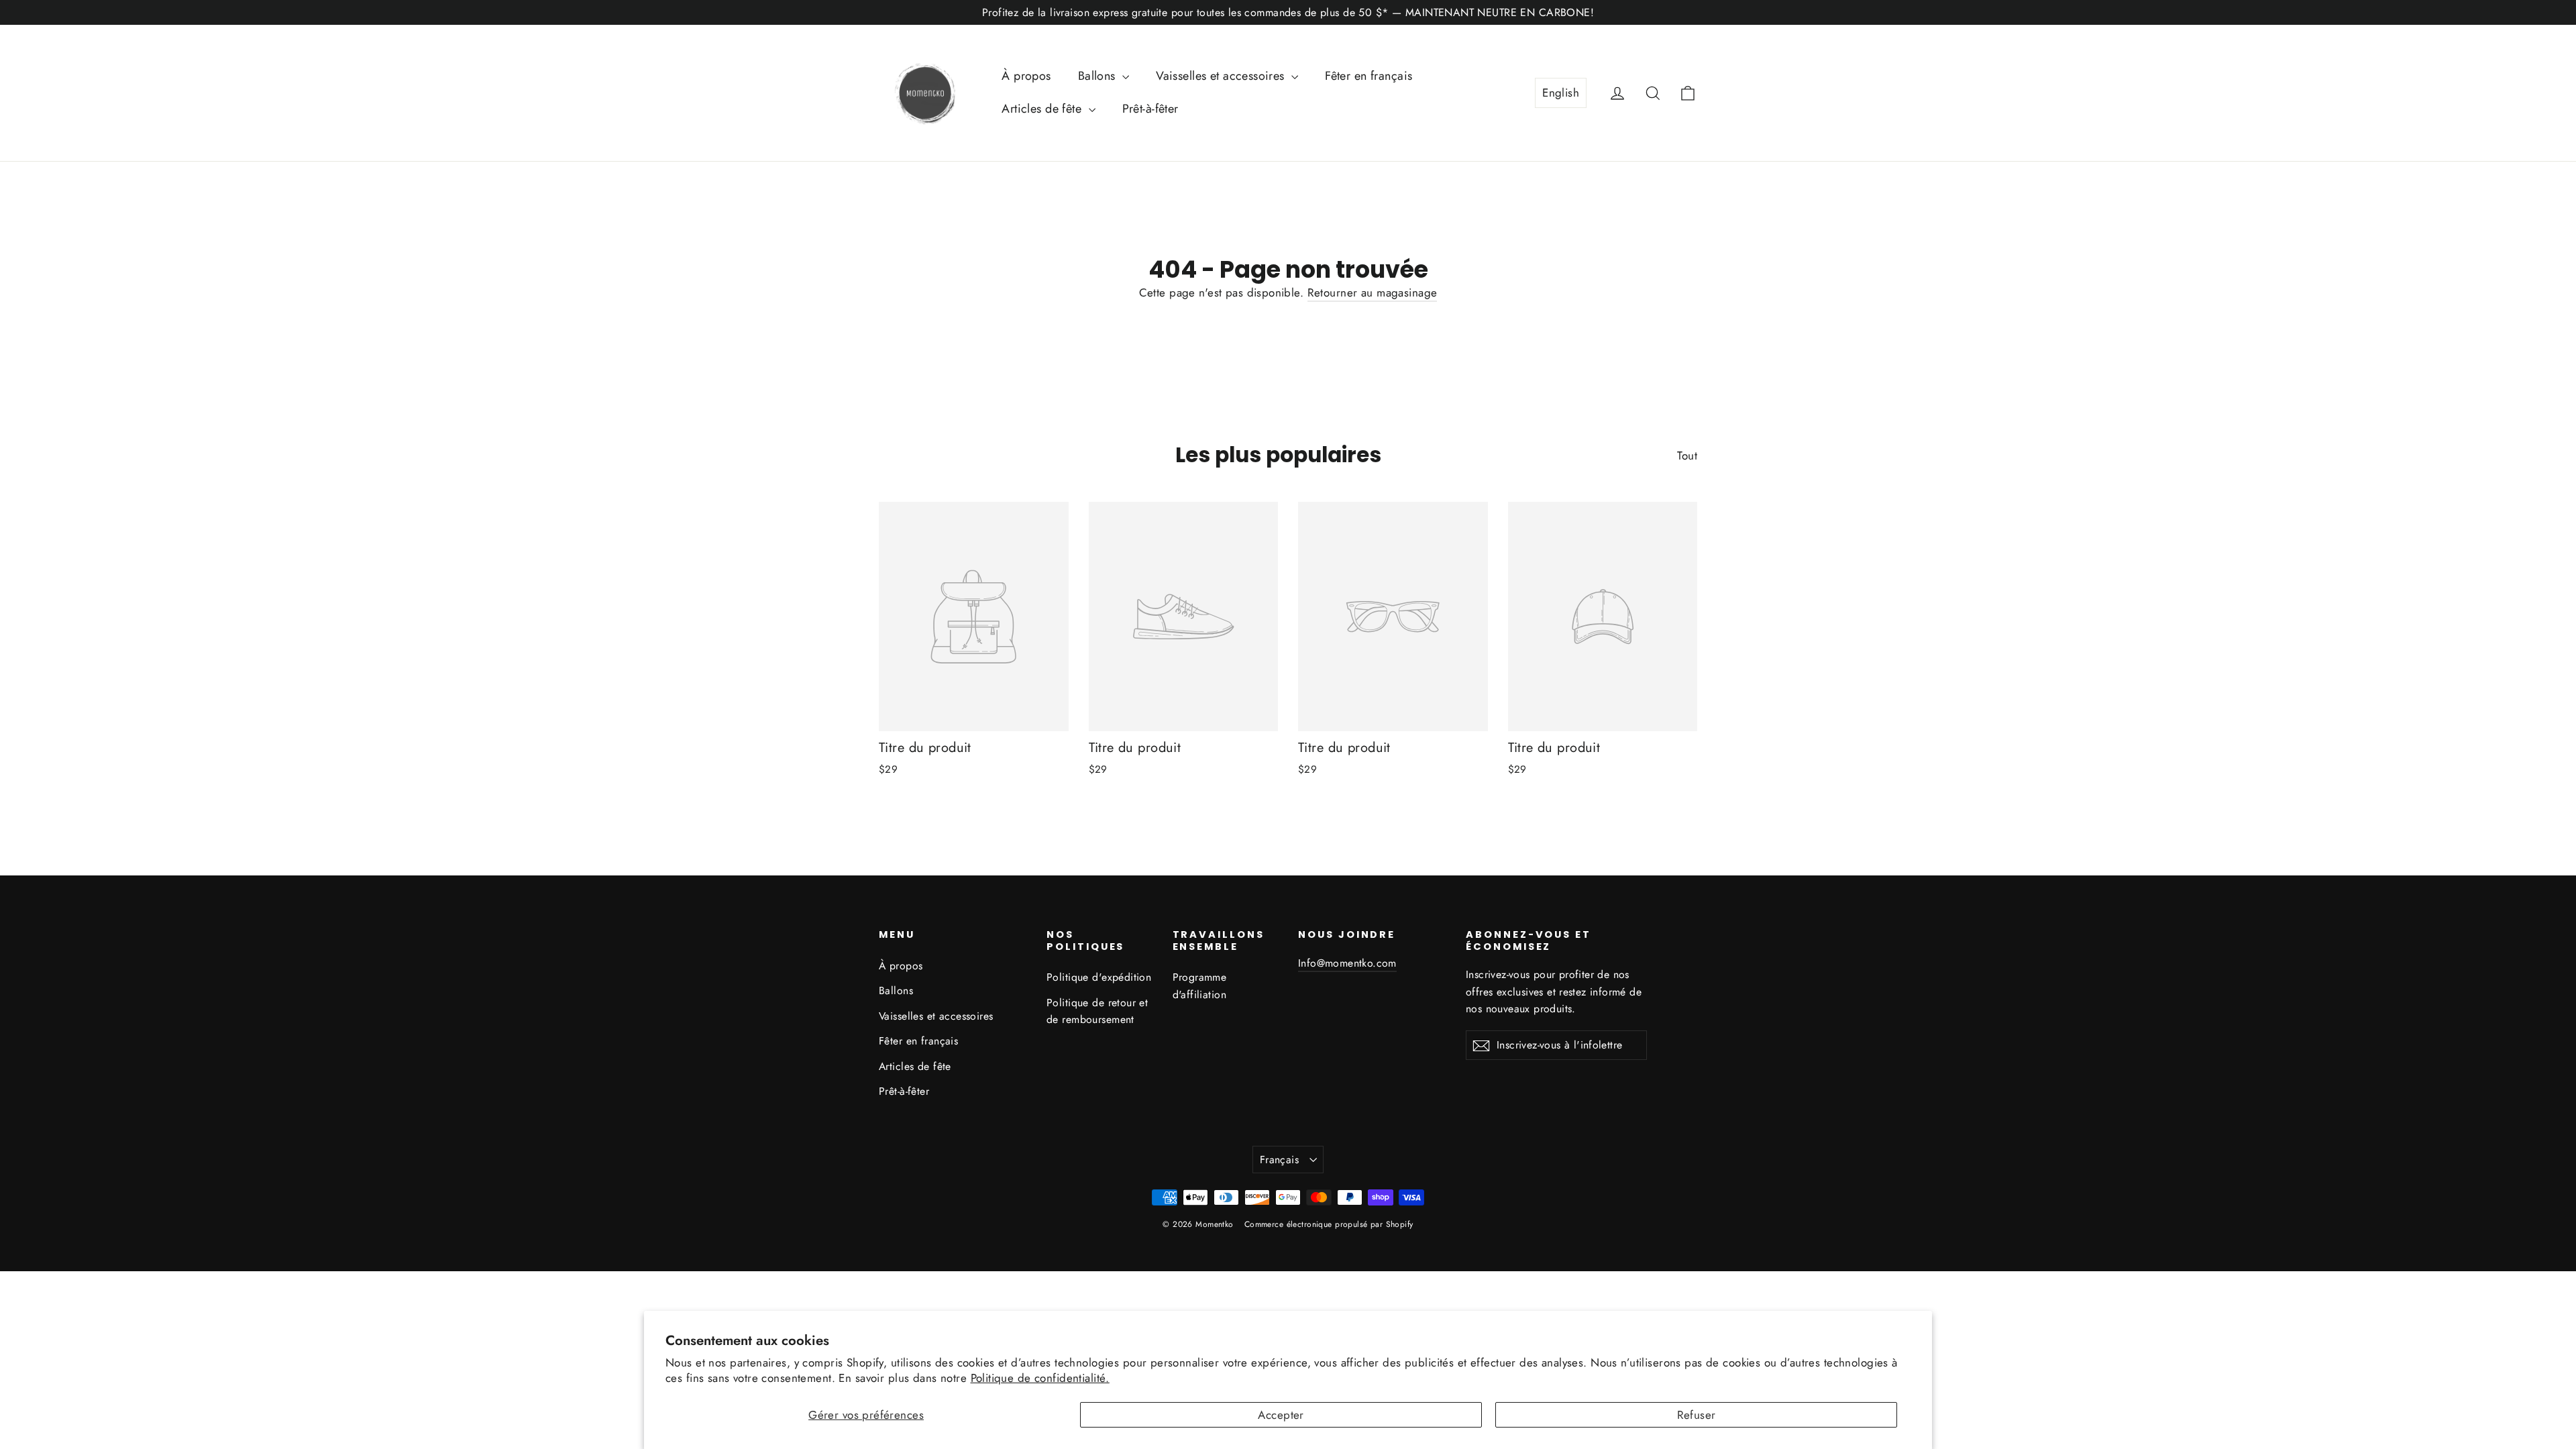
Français (1279, 1160)
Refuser (1697, 1415)
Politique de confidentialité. (1040, 1378)
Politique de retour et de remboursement (1097, 1011)
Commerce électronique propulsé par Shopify (1329, 1224)
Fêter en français (1368, 76)
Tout (1687, 455)
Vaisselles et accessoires (1222, 76)
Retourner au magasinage (1373, 292)
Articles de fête (1043, 109)
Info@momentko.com (1347, 963)
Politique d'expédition (1099, 977)
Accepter (1281, 1415)
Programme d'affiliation (1200, 985)
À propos (1026, 76)
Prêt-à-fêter (1150, 109)
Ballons (1098, 76)
